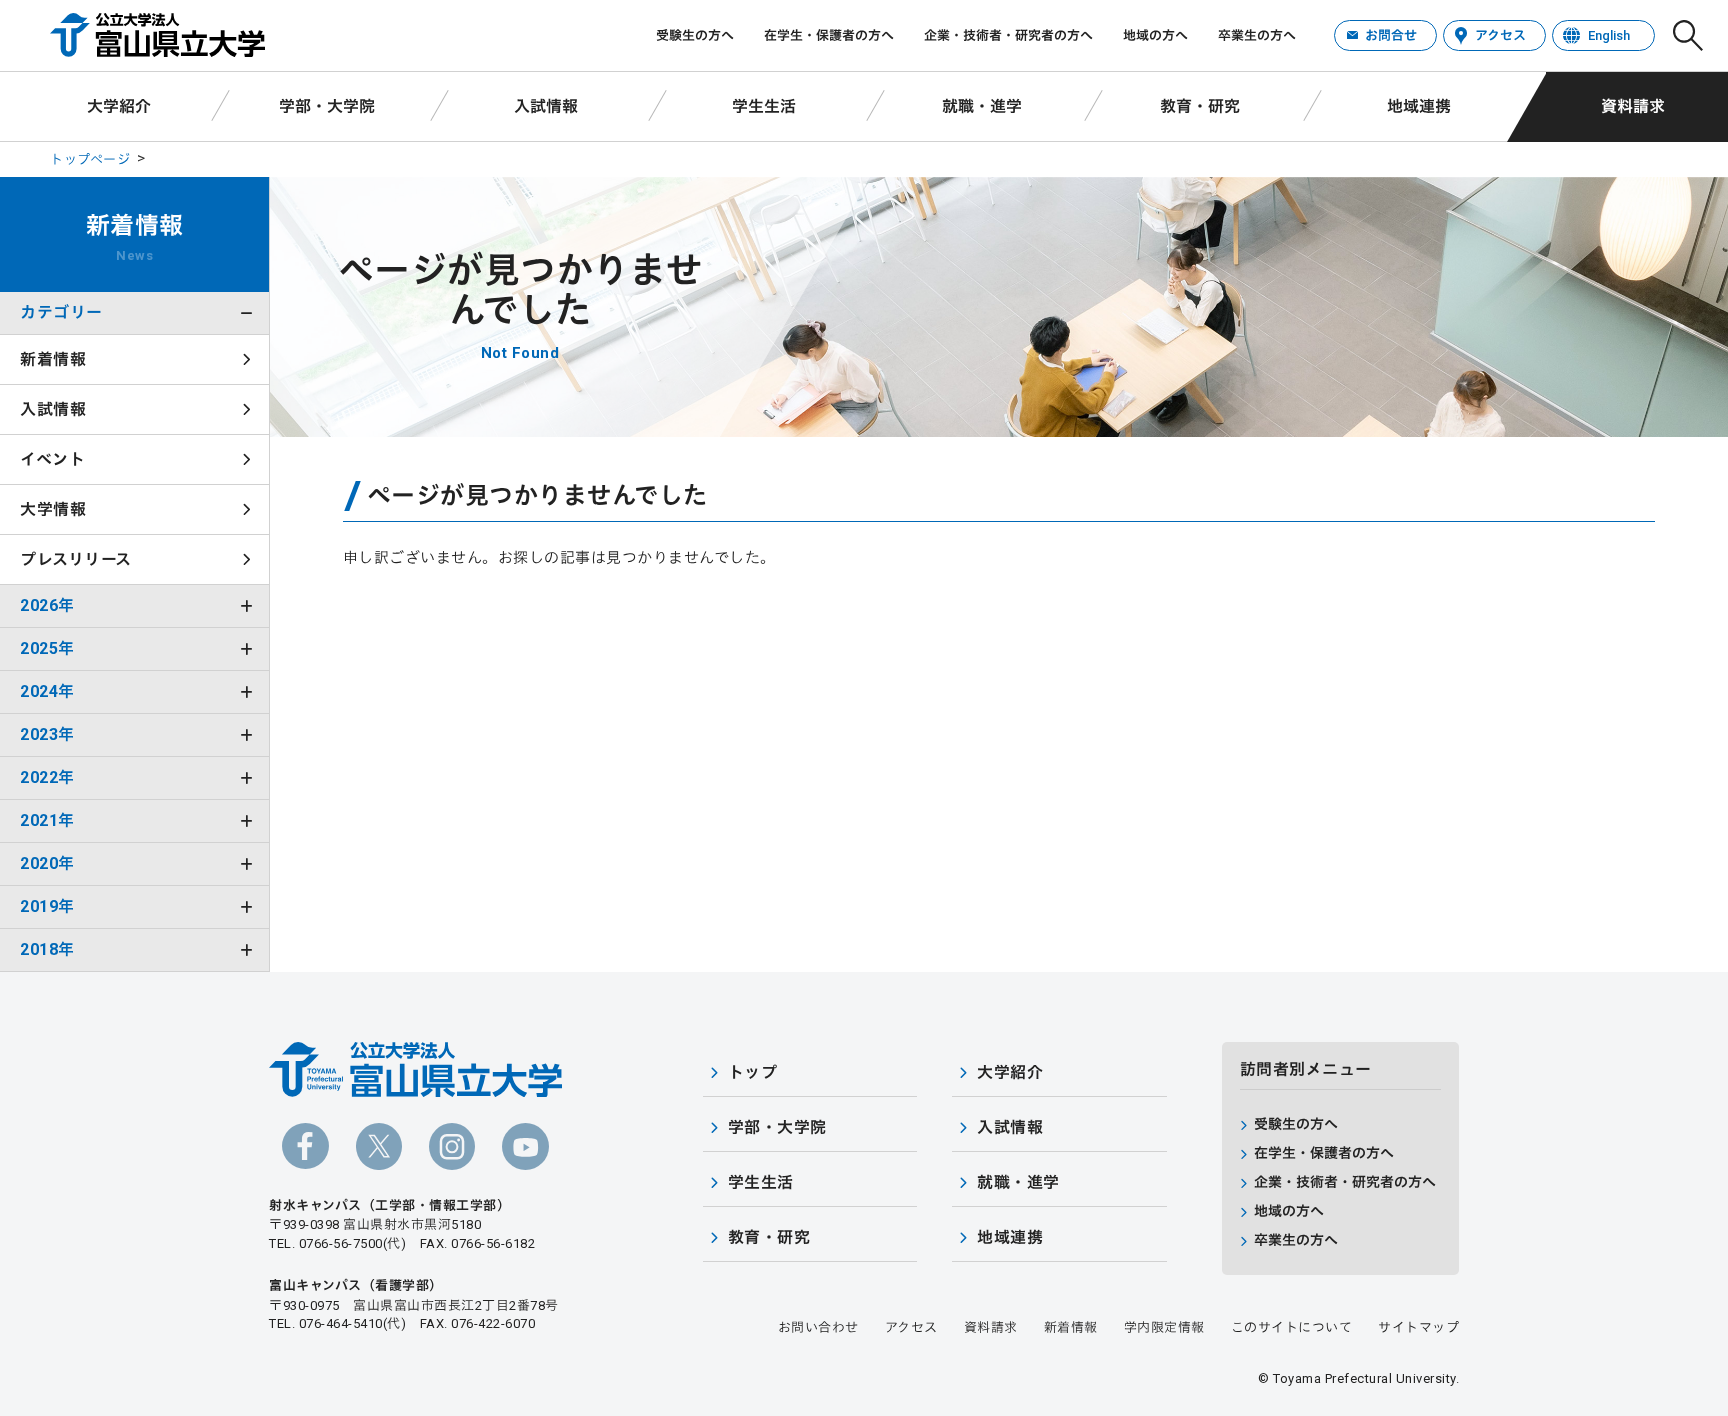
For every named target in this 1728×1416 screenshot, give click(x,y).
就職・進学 (982, 106)
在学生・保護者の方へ (829, 35)
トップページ (90, 159)
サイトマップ (1418, 1327)
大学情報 (53, 509)
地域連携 (1419, 106)
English (1609, 35)
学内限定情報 (1164, 1327)
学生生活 (764, 106)
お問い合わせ (818, 1327)
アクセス (1500, 35)
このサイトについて (1292, 1327)
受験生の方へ (695, 35)
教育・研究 (1200, 106)
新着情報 (53, 359)
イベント (52, 459)
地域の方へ (1155, 35)
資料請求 (1633, 106)
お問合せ (1391, 35)
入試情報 (546, 106)
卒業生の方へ (1257, 35)
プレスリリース (76, 559)
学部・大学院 (327, 106)
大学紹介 (119, 106)
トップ (753, 1072)
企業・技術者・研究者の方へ (1008, 35)
